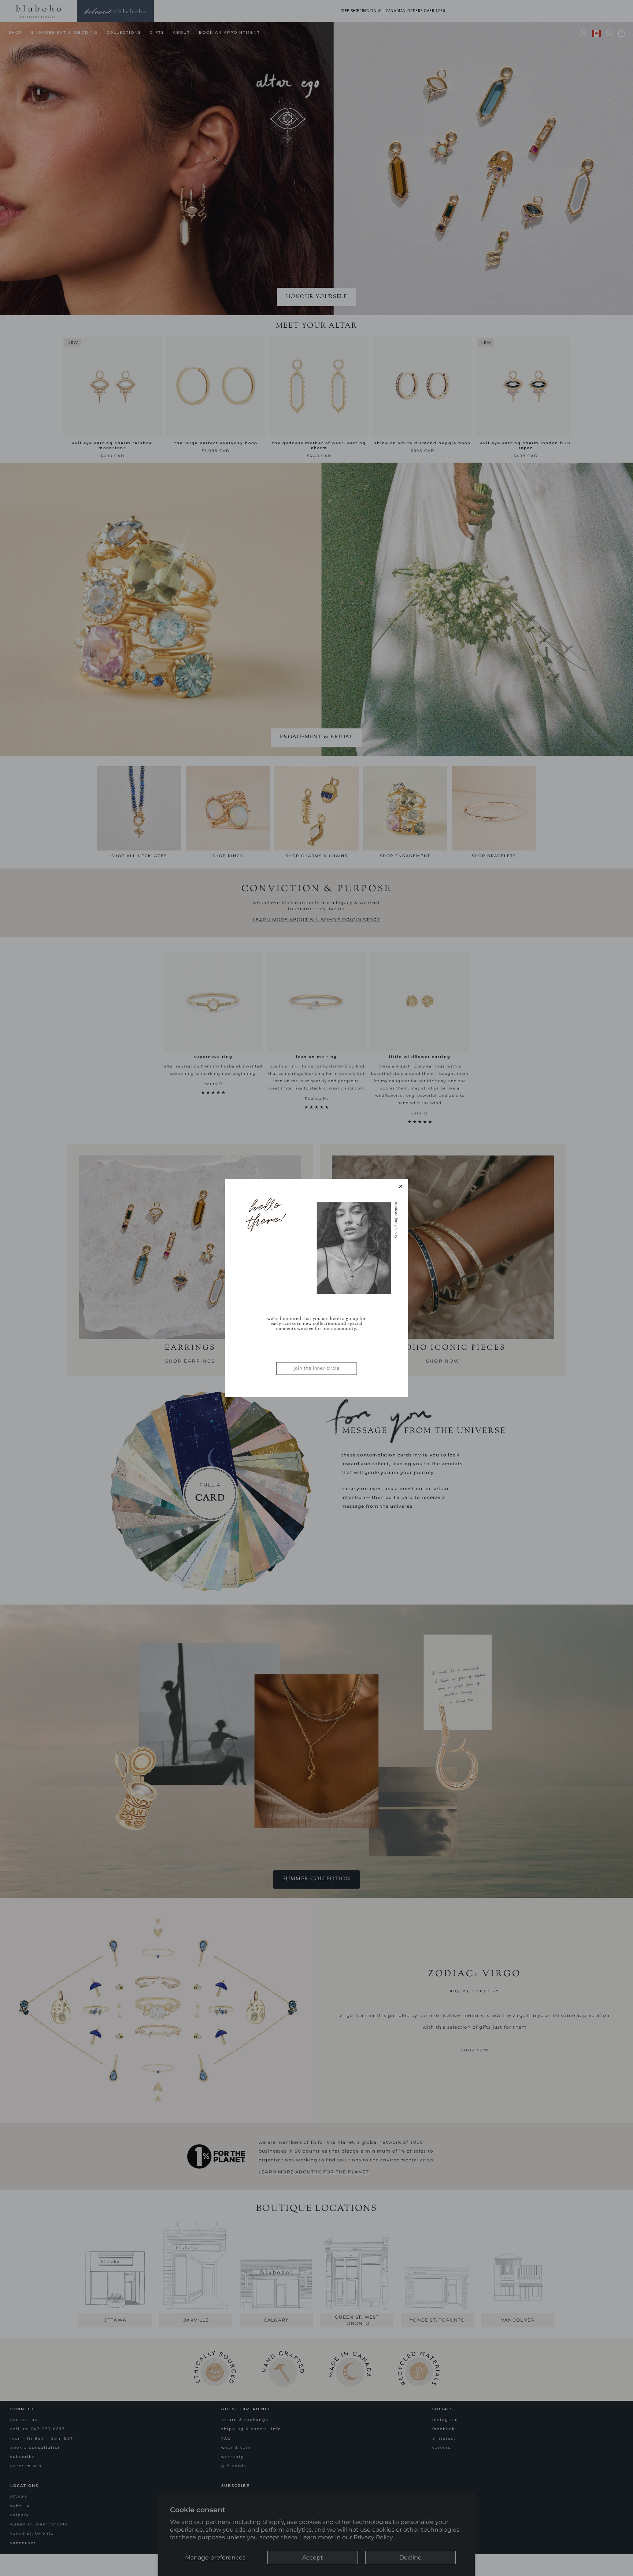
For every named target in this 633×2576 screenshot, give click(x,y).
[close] (401, 1186)
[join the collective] (316, 1288)
